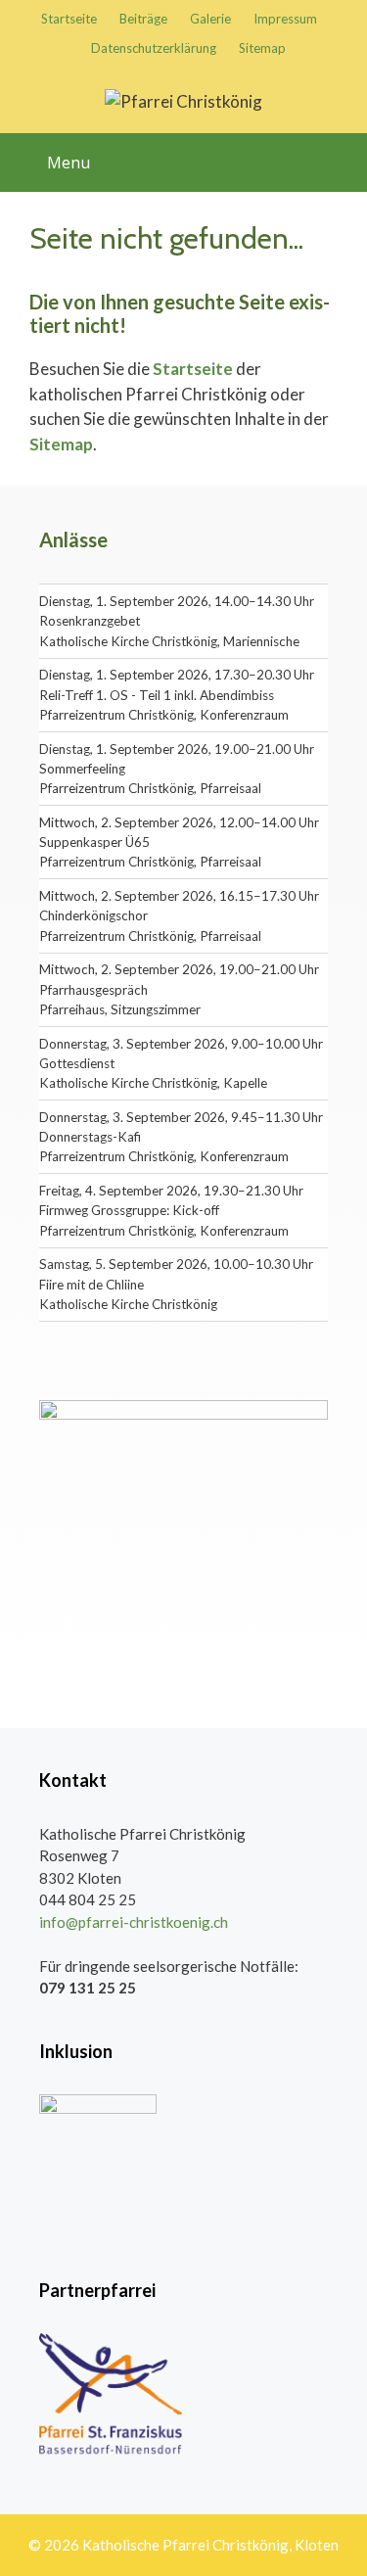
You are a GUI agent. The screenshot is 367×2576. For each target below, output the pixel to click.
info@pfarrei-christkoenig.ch (134, 1922)
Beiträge (143, 19)
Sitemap (262, 48)
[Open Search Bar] (345, 150)
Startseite (69, 19)
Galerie (210, 19)
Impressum (285, 19)
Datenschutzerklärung (154, 48)
